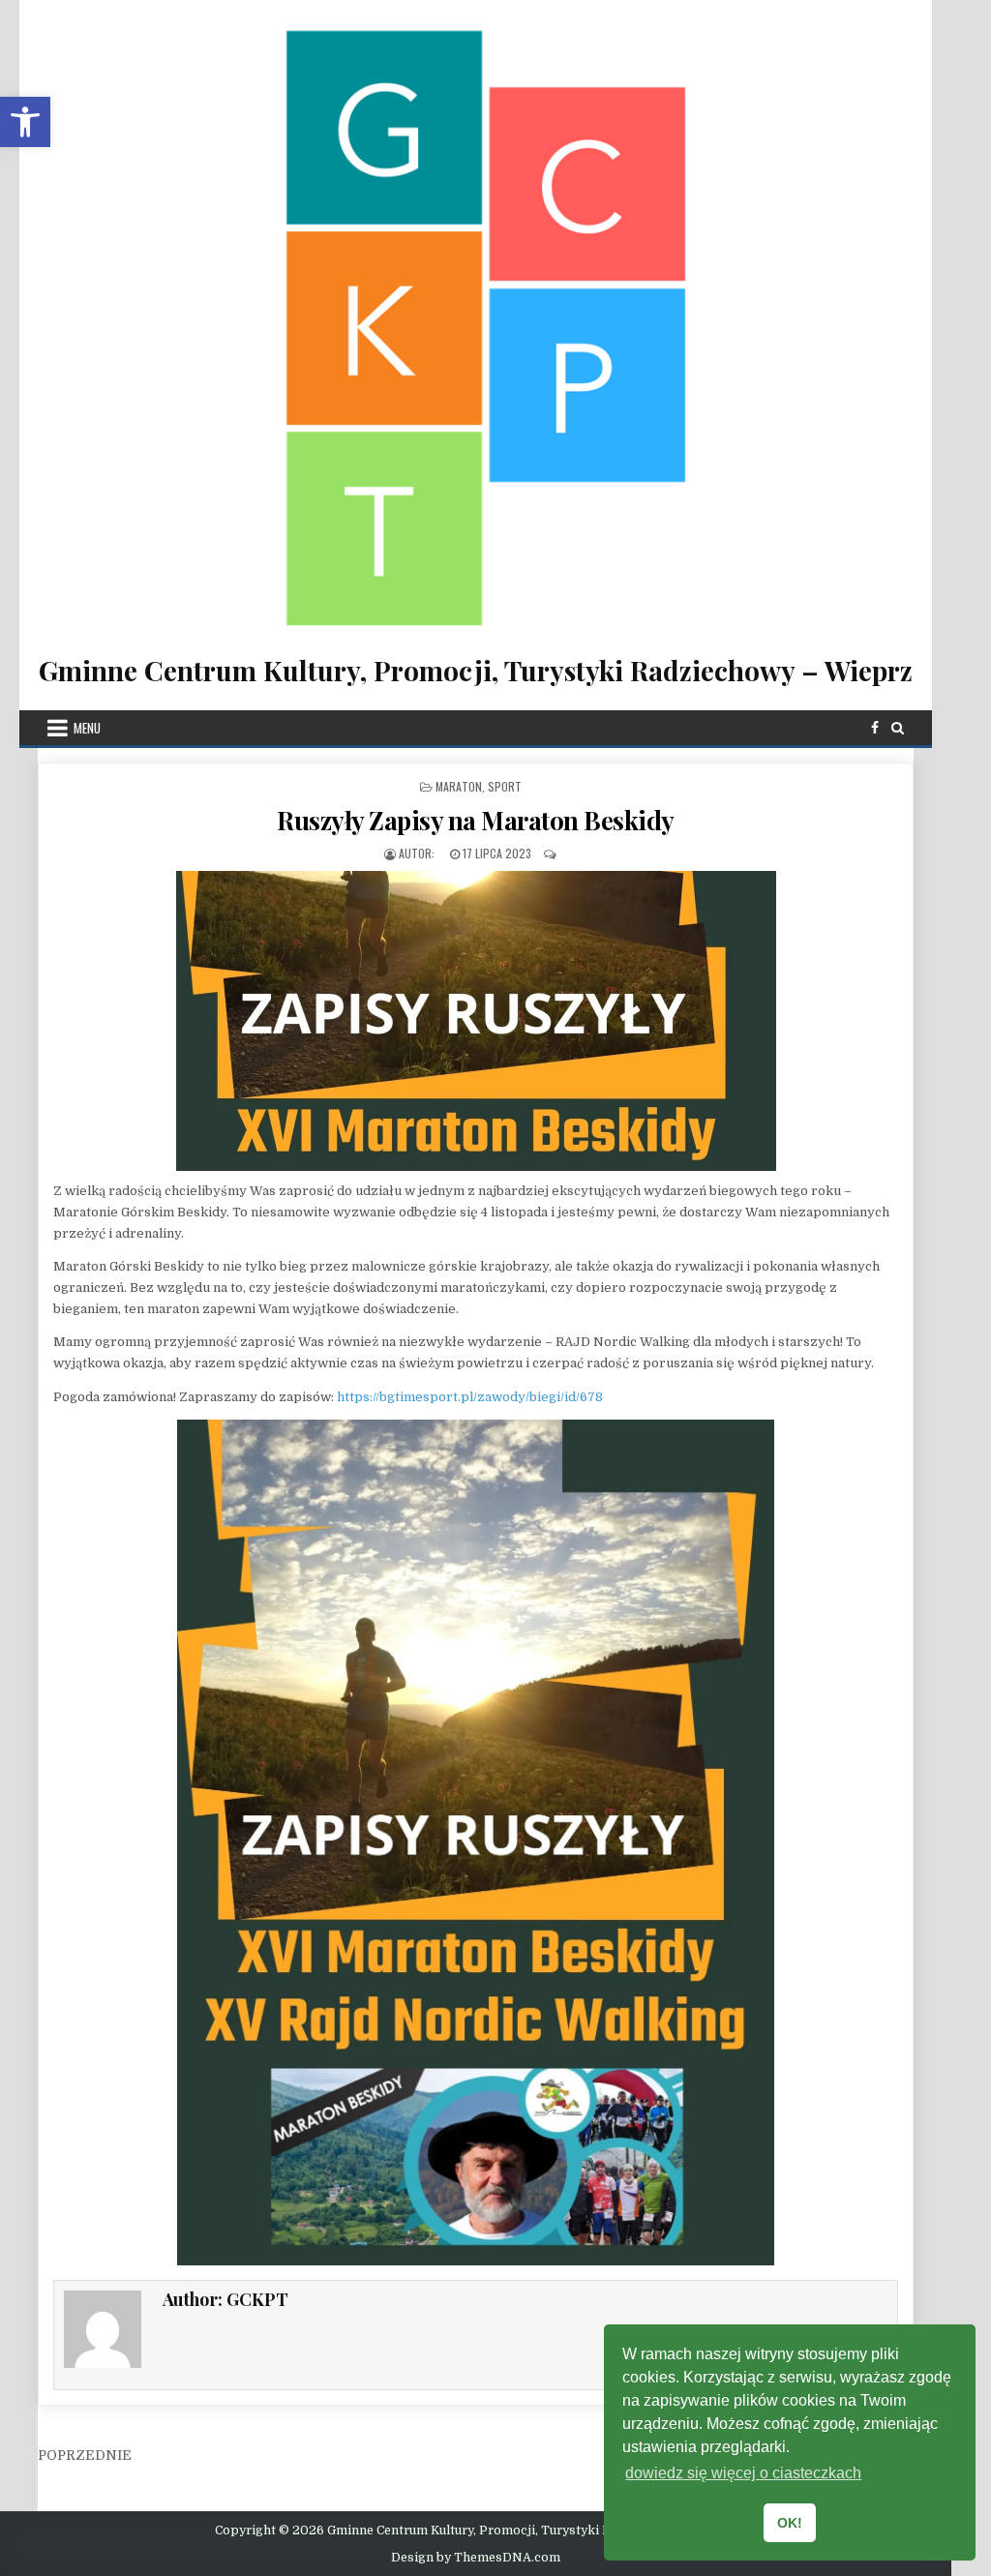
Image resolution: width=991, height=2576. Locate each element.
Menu (87, 728)
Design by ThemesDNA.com (476, 2558)
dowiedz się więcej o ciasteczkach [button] (743, 2473)
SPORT (505, 786)
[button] (25, 122)
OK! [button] (790, 2523)
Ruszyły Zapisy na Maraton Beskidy (476, 820)
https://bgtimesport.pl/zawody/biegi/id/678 (468, 1397)
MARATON (459, 786)
